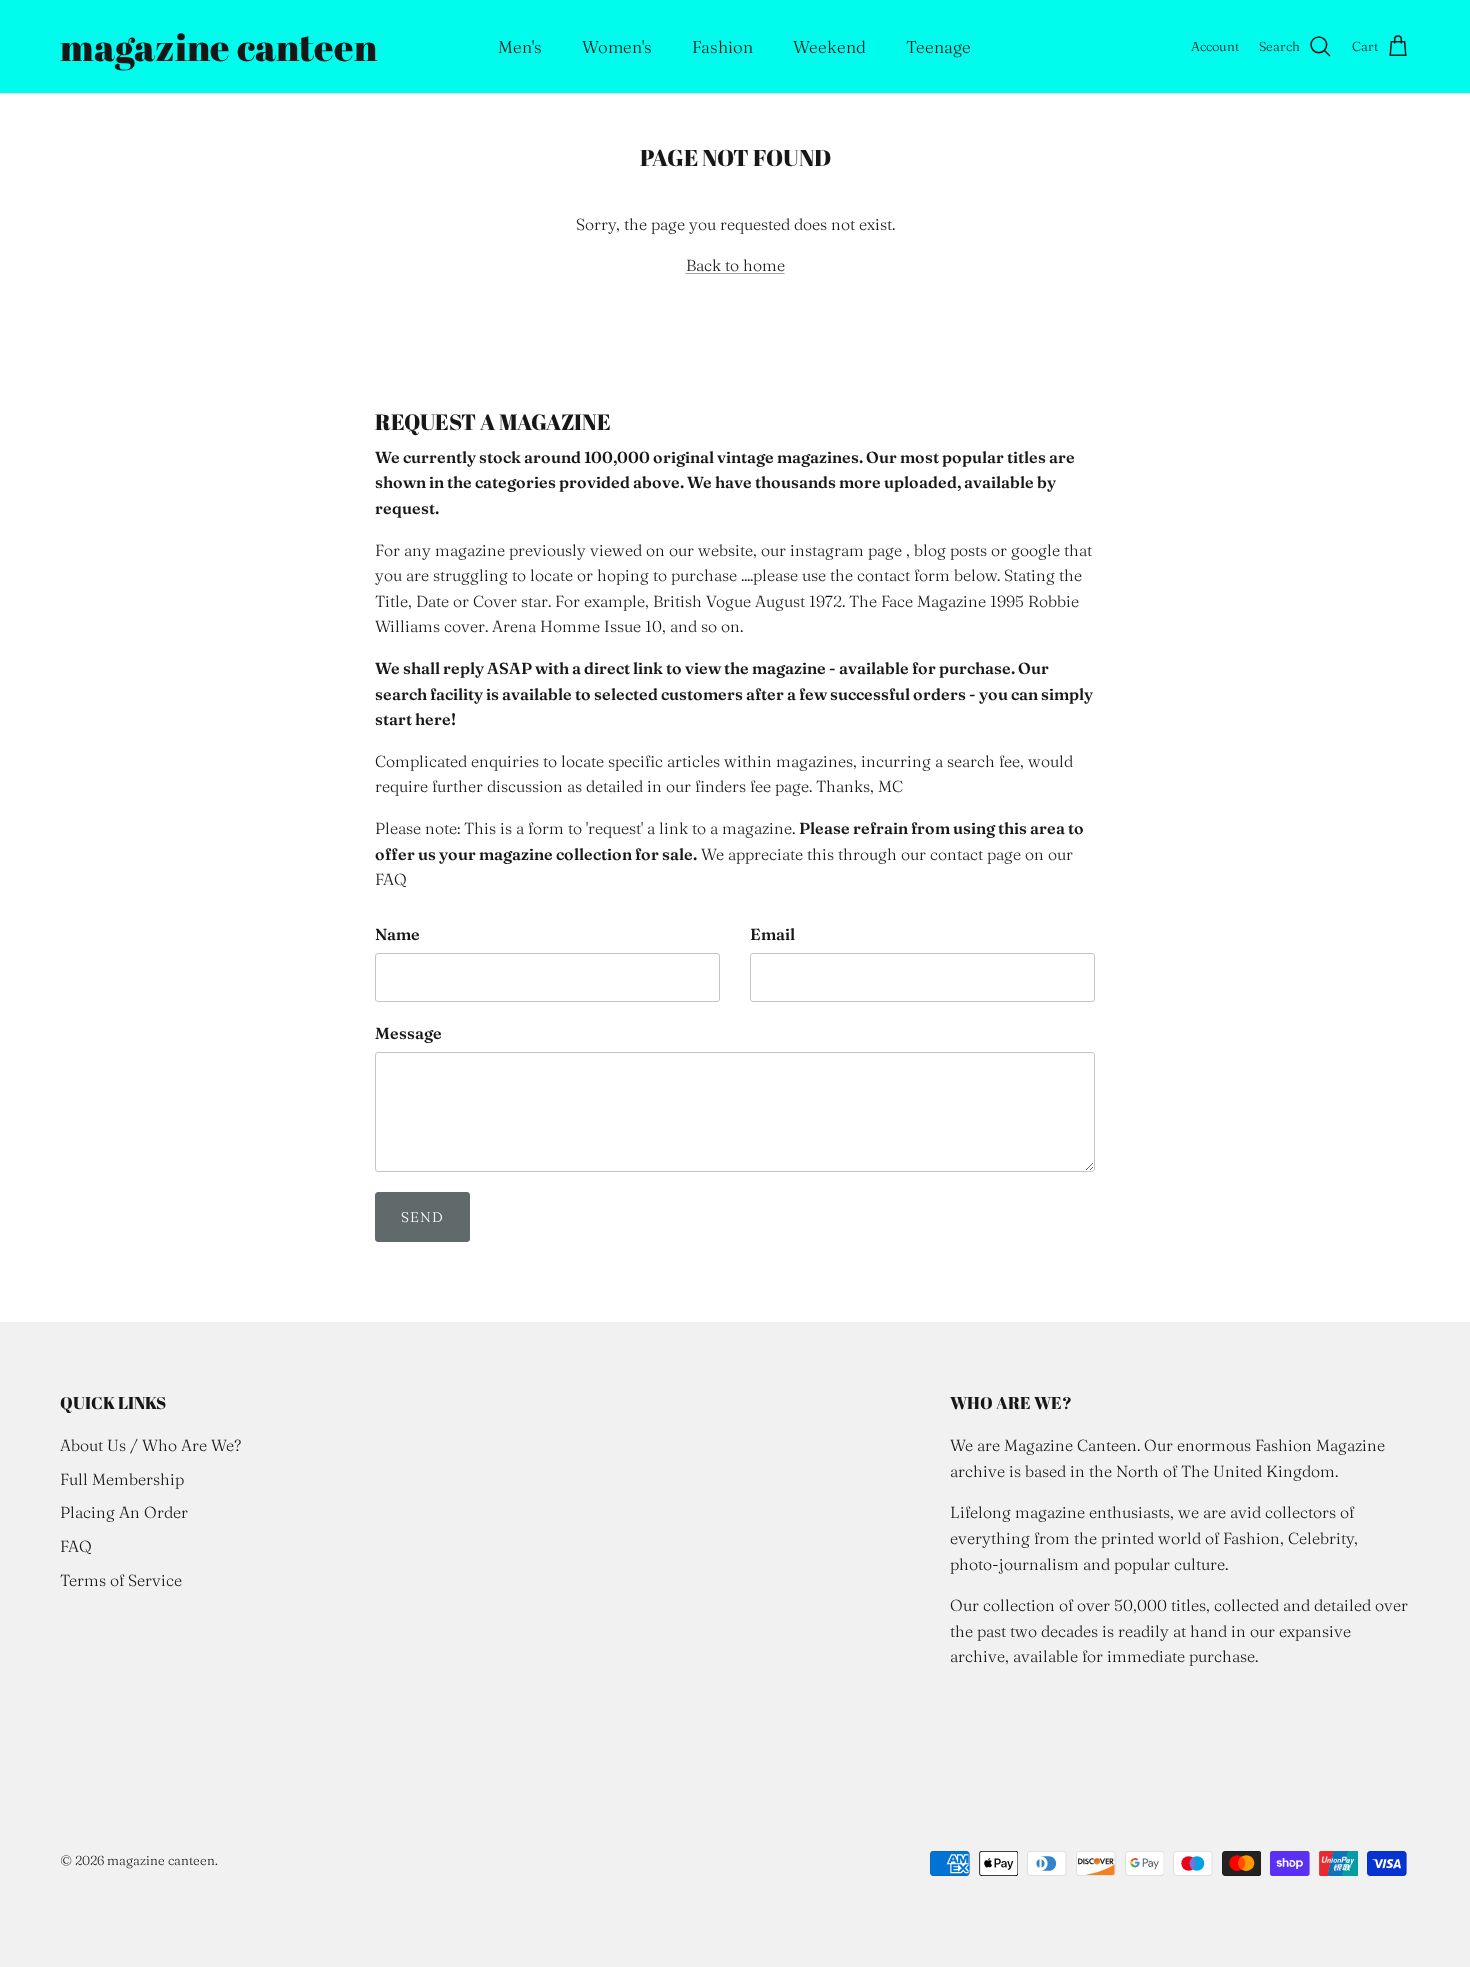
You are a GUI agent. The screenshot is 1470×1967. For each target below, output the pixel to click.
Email (772, 934)
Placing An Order (124, 1512)
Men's (520, 46)
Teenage (938, 46)
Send (422, 1217)
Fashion (722, 46)
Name (397, 934)
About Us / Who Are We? (150, 1445)
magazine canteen (161, 1860)
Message (408, 1033)
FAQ (76, 1546)
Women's (617, 46)
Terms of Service (121, 1580)
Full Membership (122, 1479)
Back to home (735, 265)
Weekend (829, 46)
